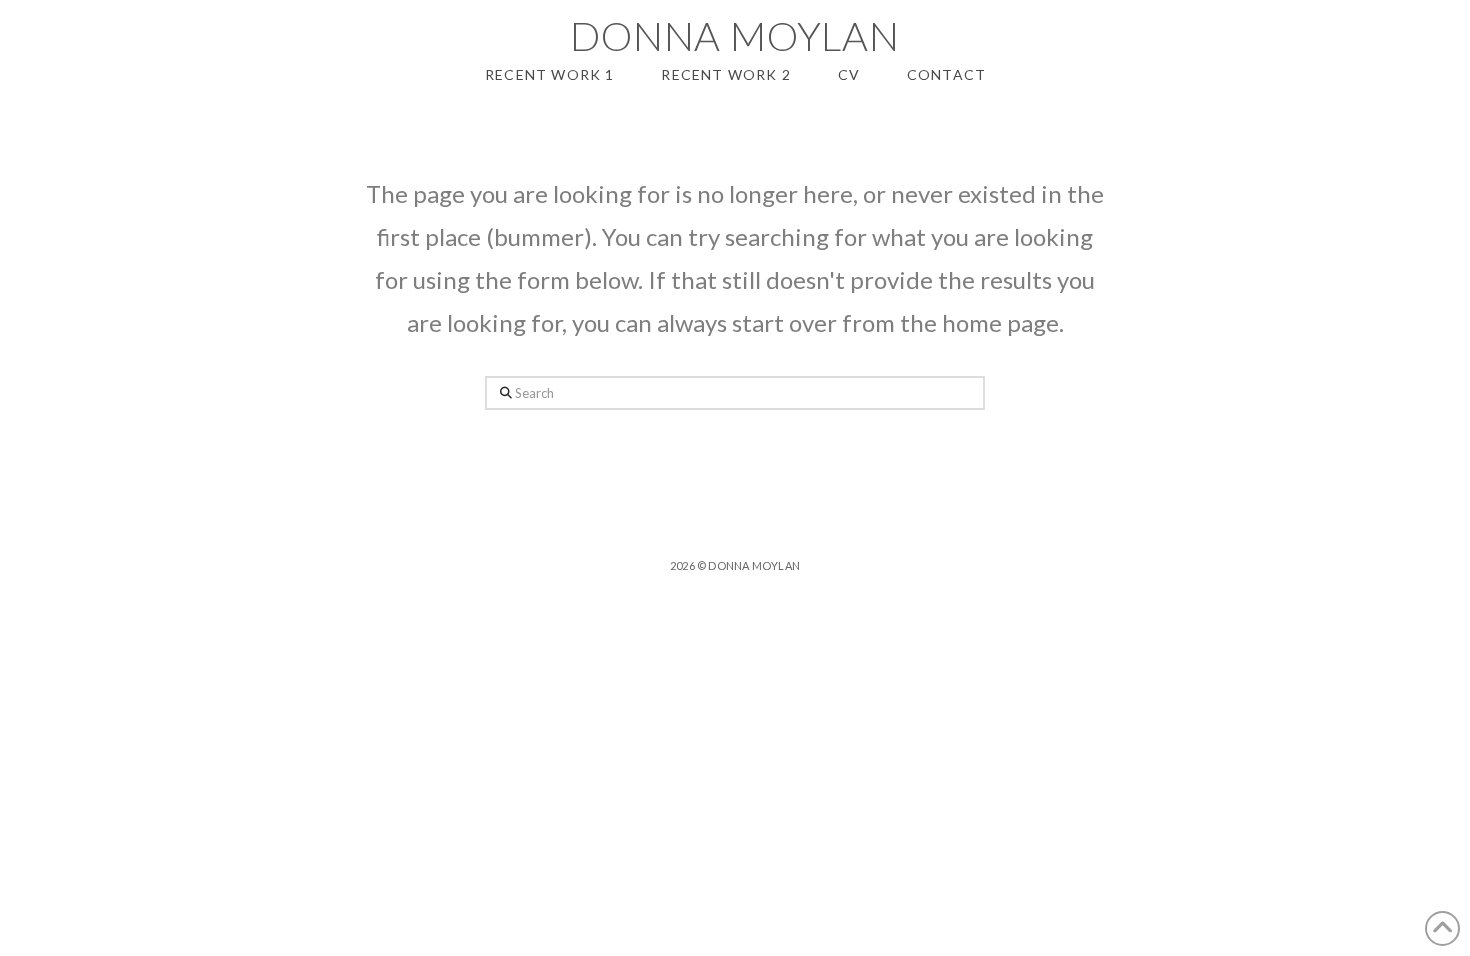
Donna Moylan (735, 36)
